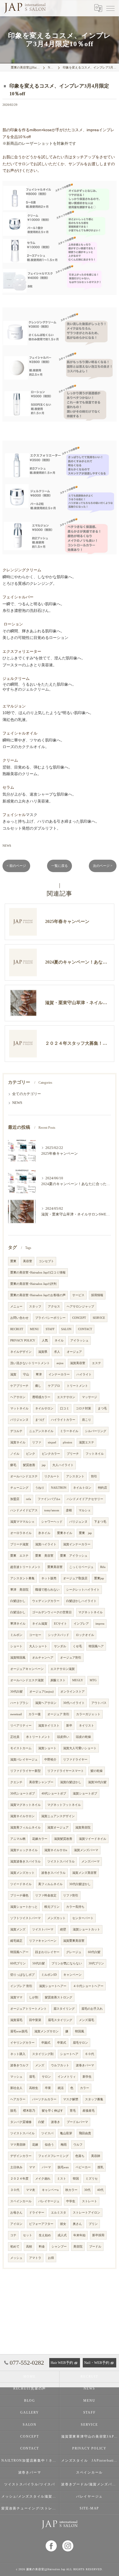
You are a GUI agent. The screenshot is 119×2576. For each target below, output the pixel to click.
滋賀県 (43, 1352)
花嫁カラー (40, 1839)
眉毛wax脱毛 (19, 2031)
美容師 (96, 2156)
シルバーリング (96, 1431)
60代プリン (18, 1963)
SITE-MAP (89, 2508)
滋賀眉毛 (16, 2020)
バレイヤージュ (49, 2201)
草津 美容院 (19, 1590)
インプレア (81, 1624)
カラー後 (35, 1714)
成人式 (62, 2235)
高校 (29, 2247)
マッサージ (90, 1397)
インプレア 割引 (21, 1986)
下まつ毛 (100, 1522)
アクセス (54, 1307)
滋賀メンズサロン (46, 2031)
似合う (49, 2145)
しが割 (34, 1997)
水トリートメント (38, 1737)
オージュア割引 (71, 1658)
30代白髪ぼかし (80, 1884)
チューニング (19, 1488)
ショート (16, 1646)
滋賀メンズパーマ (86, 1850)
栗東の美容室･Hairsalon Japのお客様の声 (38, 1295)
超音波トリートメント (25, 1567)
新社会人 (16, 2088)
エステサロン (66, 1397)
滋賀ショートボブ (85, 1794)
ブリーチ (73, 1454)
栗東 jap (85, 1533)
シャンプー (59, 2247)
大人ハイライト (63, 1465)
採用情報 (97, 1295)
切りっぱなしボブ (22, 1975)
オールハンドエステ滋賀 (27, 1680)
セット (28, 2235)
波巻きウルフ (19, 2065)
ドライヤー (37, 2213)
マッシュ (16, 2077)
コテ (13, 2235)
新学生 (87, 2077)
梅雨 (64, 2145)
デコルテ (16, 1431)
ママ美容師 (18, 2145)
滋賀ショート (47, 1748)
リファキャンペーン (43, 1941)
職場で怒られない (47, 1590)
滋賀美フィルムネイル (25, 1828)
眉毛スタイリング (60, 2020)
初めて (15, 2247)
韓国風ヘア (96, 1646)
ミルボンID (49, 1975)
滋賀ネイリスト (49, 1726)
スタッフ (35, 1307)
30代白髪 (16, 1692)
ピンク (31, 1454)
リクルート (52, 1476)
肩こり (86, 1420)
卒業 (48, 2088)
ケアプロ (54, 1386)
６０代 (90, 2054)
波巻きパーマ (85, 2065)
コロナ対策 (83, 1408)
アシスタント (75, 1476)
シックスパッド (59, 1635)
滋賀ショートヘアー (53, 1986)
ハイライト (84, 1374)
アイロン (16, 2224)
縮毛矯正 (16, 1941)
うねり (40, 1488)
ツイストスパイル (22, 2133)
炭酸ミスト (58, 1680)
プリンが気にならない (67, 1963)
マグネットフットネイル (64, 1805)
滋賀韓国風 (18, 1658)
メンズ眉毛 (86, 2020)
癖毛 (13, 1465)
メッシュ (16, 2258)
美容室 (28, 1261)
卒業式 (62, 2043)
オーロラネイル (21, 1533)
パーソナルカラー (44, 2099)
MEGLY (78, 1680)
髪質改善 (29, 1465)
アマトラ (35, 2258)
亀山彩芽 (66, 2133)
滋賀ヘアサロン (46, 1703)
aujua (60, 1363)
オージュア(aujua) (42, 1692)
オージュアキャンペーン (27, 1669)
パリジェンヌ (19, 1420)
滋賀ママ (16, 1997)
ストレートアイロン (86, 2213)
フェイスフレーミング (53, 2156)
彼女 (63, 2224)
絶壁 (63, 1929)
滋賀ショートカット (86, 1929)
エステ (96, 1363)
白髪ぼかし (18, 1601)
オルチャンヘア (43, 1658)
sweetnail (16, 1714)
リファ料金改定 (46, 1895)
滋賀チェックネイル (24, 1850)
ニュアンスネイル (41, 1431)
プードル (95, 2247)
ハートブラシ (19, 1703)
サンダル (60, 1646)
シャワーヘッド (52, 1522)
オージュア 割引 (58, 1714)
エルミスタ (59, 2213)
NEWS (7, 846)
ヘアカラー (18, 2099)
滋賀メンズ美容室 (84, 1873)
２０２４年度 (19, 2179)
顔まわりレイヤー (47, 1952)
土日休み (16, 2167)
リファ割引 (71, 1895)
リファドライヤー (75, 1760)
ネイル (59, 1340)
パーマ (46, 2167)
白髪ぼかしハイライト (81, 1601)
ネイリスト (86, 1726)
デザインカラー (21, 2156)
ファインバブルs (49, 1499)
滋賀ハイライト (46, 1544)
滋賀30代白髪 (97, 1782)
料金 (42, 2247)
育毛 (73, 2111)
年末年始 (79, 2235)
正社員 (15, 1737)
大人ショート (38, 1646)
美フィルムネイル (50, 1884)
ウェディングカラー (46, 1601)
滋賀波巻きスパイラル (25, 1861)
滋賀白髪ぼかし (71, 1782)
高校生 (34, 2088)
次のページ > (103, 866)
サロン (46, 2077)
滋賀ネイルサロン (22, 1816)
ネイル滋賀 (40, 1624)
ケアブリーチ (19, 1386)
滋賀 (13, 1374)
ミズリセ (92, 2179)
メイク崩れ (43, 2179)
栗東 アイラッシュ (74, 1556)
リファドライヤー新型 (25, 1771)
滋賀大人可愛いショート (80, 1748)
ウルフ (78, 2145)
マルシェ (85, 1510)
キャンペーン (73, 1975)
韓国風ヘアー (19, 1952)
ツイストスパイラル (61, 1861)
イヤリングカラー (22, 2043)
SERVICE (99, 1318)
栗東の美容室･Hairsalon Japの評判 (33, 1284)
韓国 (76, 2179)
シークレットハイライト (83, 1590)
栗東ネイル (65, 1533)
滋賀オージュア (58, 1828)
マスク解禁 (71, 2099)
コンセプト (46, 1261)
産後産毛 (89, 2111)
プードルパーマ (77, 2122)
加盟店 (15, 1499)
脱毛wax (63, 2167)
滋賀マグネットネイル (25, 1805)
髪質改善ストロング (59, 1997)
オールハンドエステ (24, 1476)
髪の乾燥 (97, 1771)
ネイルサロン (44, 1408)
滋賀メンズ (18, 1929)
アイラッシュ (79, 1340)
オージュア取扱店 (75, 1578)
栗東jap (99, 1578)
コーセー (35, 1635)
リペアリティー (21, 1726)
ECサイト (60, 1624)
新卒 (69, 1726)
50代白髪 (39, 1963)
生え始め (45, 2235)
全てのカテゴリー (27, 1094)
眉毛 (32, 2077)
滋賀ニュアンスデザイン (58, 1816)
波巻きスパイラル (53, 1873)
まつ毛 (102, 1408)
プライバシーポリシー (50, 1318)
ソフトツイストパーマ (25, 1918)
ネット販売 (49, 1578)
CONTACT (85, 1329)
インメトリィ (67, 2077)
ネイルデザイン (21, 1352)
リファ (37, 1442)
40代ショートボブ (54, 1794)
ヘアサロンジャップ (80, 1307)
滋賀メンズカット (22, 1873)
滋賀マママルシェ (22, 1522)
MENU (34, 1329)
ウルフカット (60, 2065)
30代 (87, 2190)
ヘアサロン (18, 1397)
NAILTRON (59, 1488)
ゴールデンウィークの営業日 (52, 1612)
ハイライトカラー (63, 1420)
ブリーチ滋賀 (19, 1544)
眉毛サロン (80, 2043)
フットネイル (95, 1454)
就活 (61, 2088)
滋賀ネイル (18, 1442)
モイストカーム (21, 1748)
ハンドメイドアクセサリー (85, 1499)
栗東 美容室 (44, 1556)
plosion (68, 1442)
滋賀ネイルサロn (56, 1850)
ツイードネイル (21, 1884)
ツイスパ (47, 2133)
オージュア (74, 1352)
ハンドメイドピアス (24, 1510)
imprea (100, 1624)
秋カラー (71, 2190)
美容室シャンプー (41, 1782)
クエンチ (16, 1782)
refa (29, 1499)
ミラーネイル (69, 1431)
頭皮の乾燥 (83, 1737)
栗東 (13, 1261)
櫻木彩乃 (29, 2111)
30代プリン (96, 1963)
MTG (93, 1680)
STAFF (50, 1329)
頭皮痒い (63, 1737)
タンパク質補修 (21, 2122)
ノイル (15, 1454)
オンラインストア (73, 1692)
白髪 (41, 2122)
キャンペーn (50, 2190)
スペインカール (21, 2201)
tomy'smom (52, 1510)
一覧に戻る (59, 866)
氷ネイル (44, 1533)
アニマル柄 (18, 1839)
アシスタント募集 (22, 1578)
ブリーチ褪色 (19, 1895)
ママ (32, 2167)
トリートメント (77, 1386)
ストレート (90, 2201)
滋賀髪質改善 (63, 1839)
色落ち (80, 2156)
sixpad (52, 1442)
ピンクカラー (51, 1454)
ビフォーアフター (41, 2224)
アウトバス (99, 1703)
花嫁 (35, 2145)
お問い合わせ (19, 1318)
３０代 (15, 2190)
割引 (94, 1476)
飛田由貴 (85, 2133)
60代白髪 (94, 1952)
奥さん (77, 2224)
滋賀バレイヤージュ (24, 1760)
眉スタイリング (64, 2009)
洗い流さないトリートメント (30, 1363)
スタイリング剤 (43, 2054)
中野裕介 (50, 1760)
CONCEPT (79, 1318)
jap (44, 1465)
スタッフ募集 (94, 2099)
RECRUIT (17, 1329)
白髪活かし (18, 1612)
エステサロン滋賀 (63, 1669)
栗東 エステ (19, 1556)
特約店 (103, 1488)
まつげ (40, 1420)
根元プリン (52, 1907)
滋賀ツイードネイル (93, 1839)
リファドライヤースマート (66, 1771)
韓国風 (80, 2031)
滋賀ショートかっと (24, 1907)
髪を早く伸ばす (52, 2111)
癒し (38, 1386)
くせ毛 (77, 1646)
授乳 (100, 2167)
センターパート (83, 1918)
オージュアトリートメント (29, 2009)
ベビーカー (83, 2167)
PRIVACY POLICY (23, 1340)
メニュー (16, 1307)
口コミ (65, 1408)
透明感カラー (41, 1397)
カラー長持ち (75, 1907)
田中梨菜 (35, 2020)
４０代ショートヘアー (88, 1986)
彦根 (69, 1510)
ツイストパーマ (43, 1929)
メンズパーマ (90, 1861)
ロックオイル (85, 1635)
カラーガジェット (88, 1714)
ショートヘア (69, 2054)
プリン (93, 2224)
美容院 (78, 2247)
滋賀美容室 (78, 1363)
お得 (51, 2258)
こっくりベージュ (81, 1567)
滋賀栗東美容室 (74, 1941)
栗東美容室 (55, 1567)
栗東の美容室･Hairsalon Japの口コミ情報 (38, 1273)
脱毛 (13, 2111)
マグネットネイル (90, 1612)
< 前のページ (16, 866)
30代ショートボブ (23, 1794)
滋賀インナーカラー (77, 1544)
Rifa (103, 1567)
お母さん (16, 2213)
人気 (45, 1340)
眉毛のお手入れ (92, 2009)
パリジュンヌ (78, 1522)
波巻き (55, 2122)
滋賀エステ (86, 1442)
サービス (78, 1295)
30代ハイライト (74, 1703)
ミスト (62, 2179)
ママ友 (31, 2190)
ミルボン (16, 1635)
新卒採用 (98, 2235)
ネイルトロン (82, 1488)
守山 (26, 1374)
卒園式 (46, 2043)
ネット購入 (18, 2054)
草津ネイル (18, 1624)
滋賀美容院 (83, 1828)
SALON (66, 1329)
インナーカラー (59, 1374)
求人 (57, 1352)
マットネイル (19, 1408)
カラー (85, 2088)
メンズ (40, 2065)
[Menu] (110, 8)
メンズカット (56, 1918)
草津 (39, 1374)
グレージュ (74, 1952)
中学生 (71, 2201)
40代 (100, 2190)
